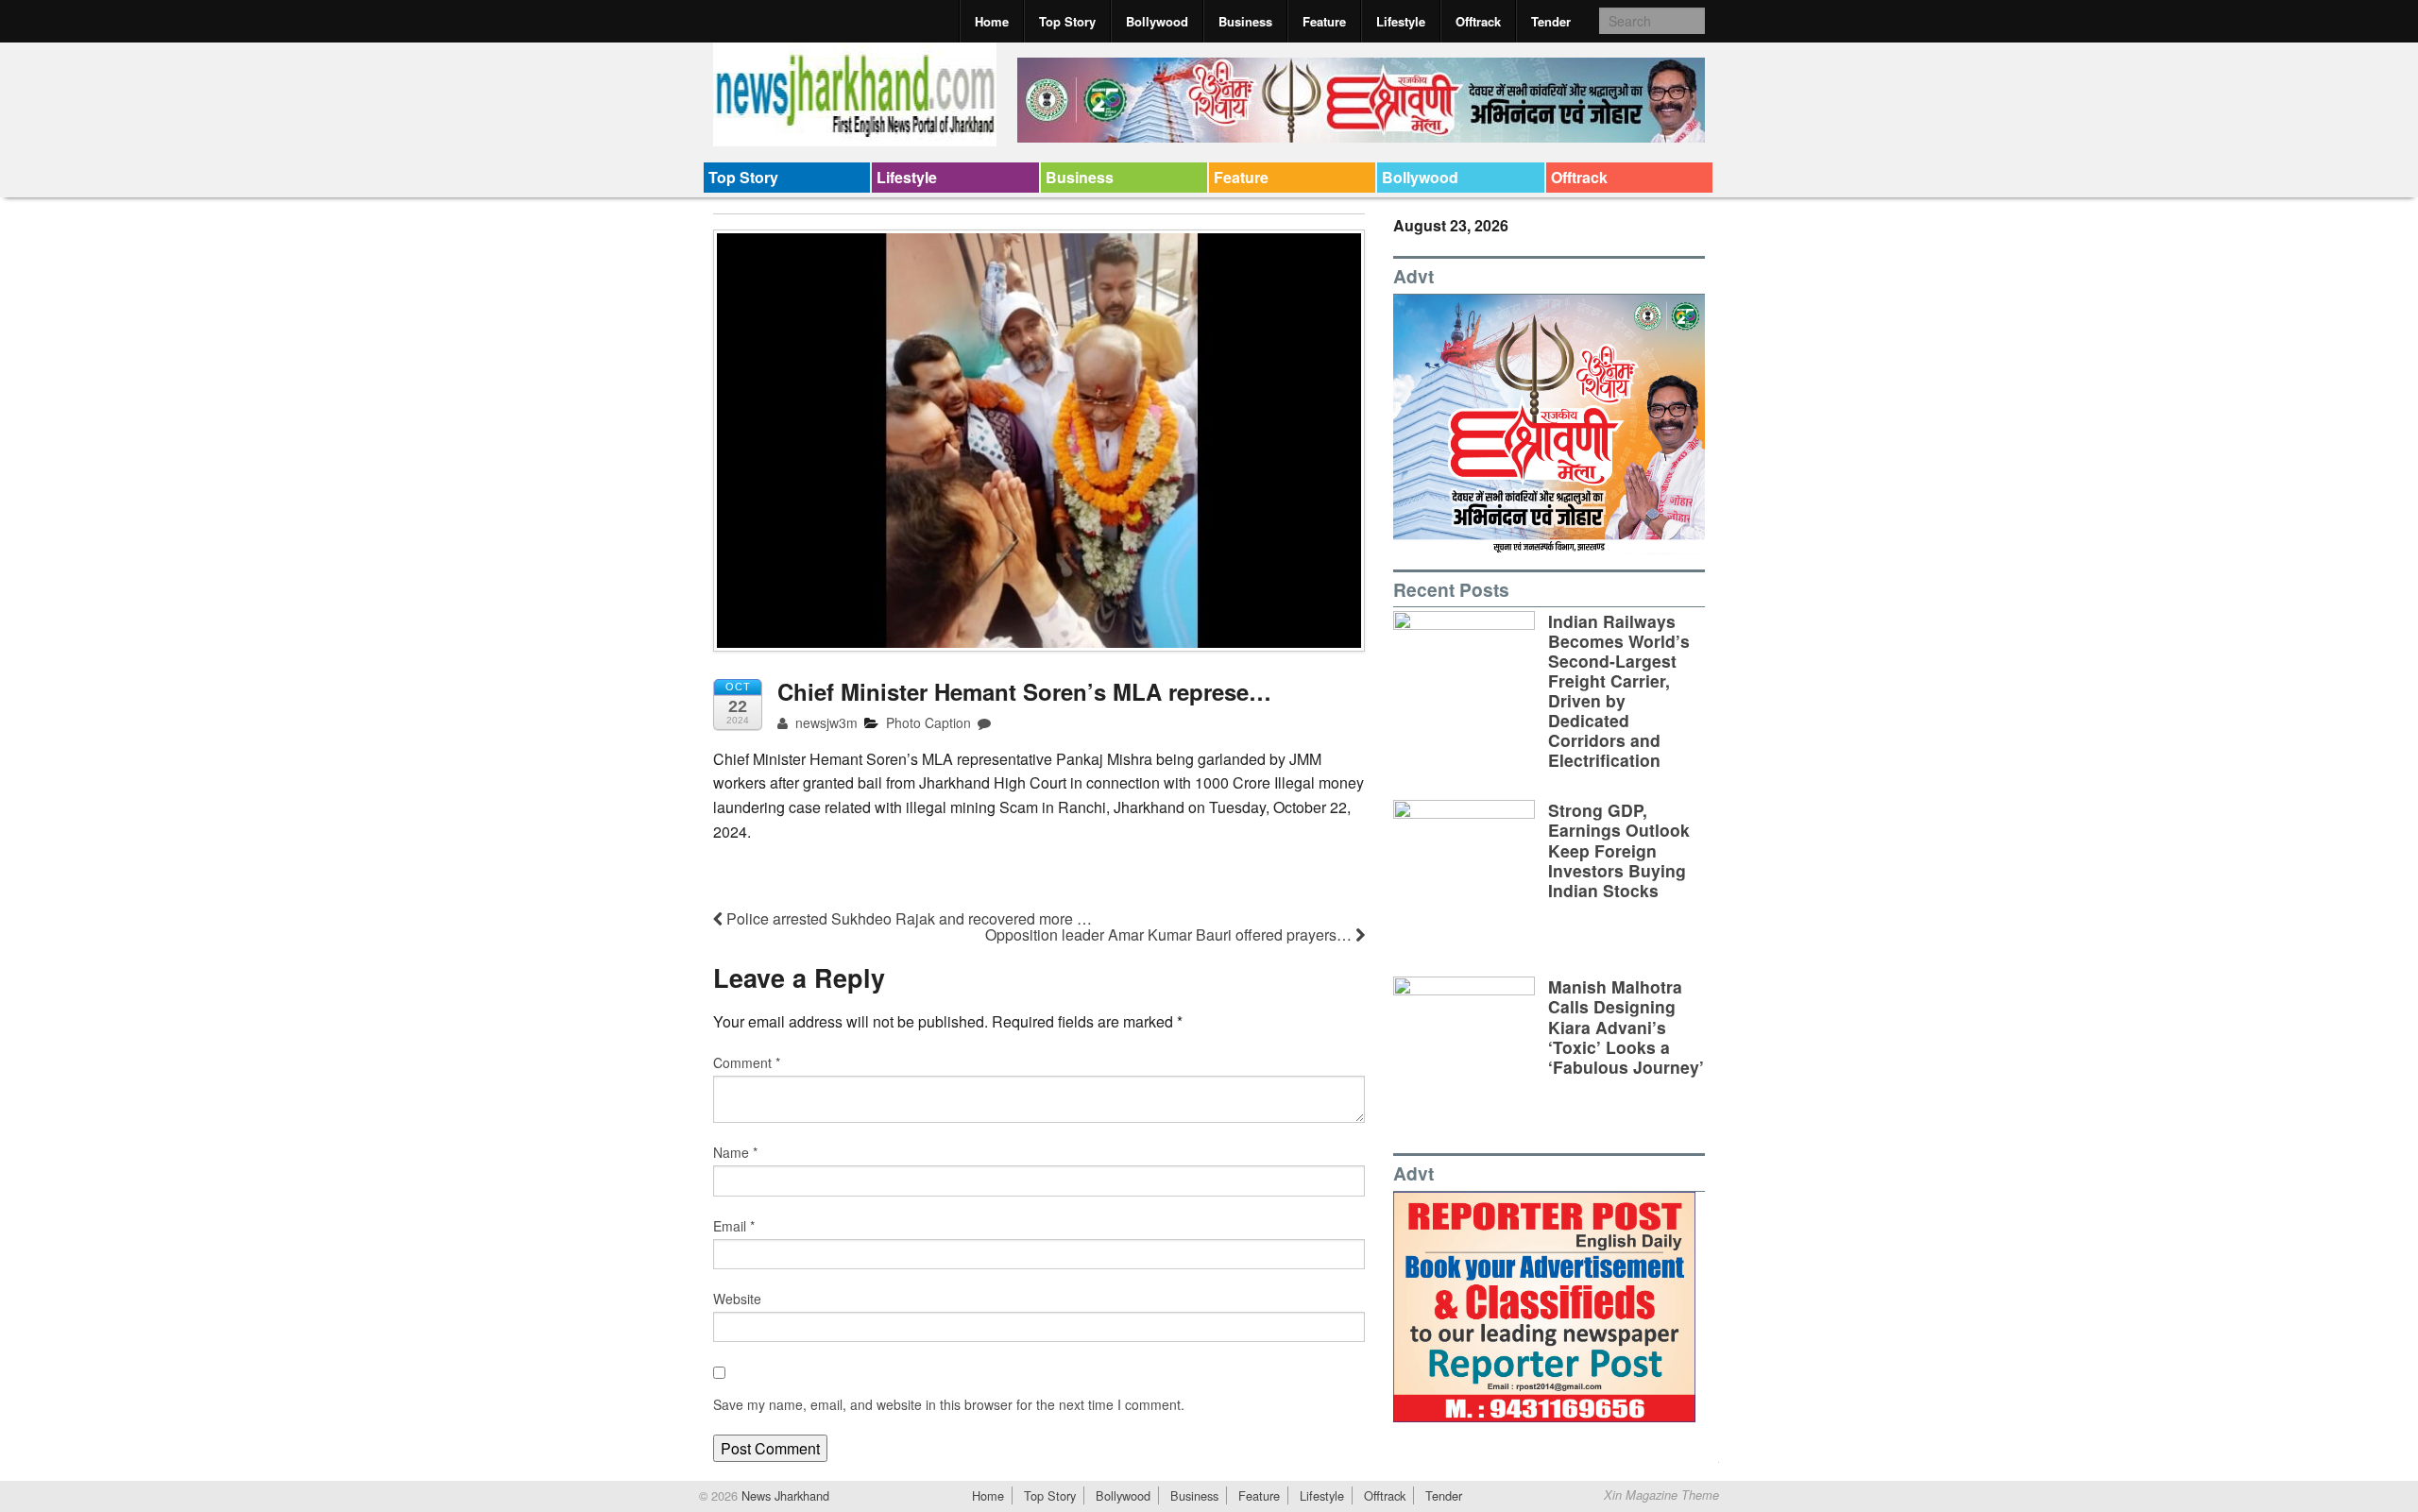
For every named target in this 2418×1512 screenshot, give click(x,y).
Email (734, 1226)
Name (735, 1152)
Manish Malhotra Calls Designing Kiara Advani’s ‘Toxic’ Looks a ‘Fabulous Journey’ (1626, 1026)
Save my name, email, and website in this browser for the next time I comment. (949, 1404)
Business (1245, 21)
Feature (1324, 21)
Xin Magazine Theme (1661, 1495)
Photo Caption (928, 722)
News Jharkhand (783, 1495)
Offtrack (1478, 21)
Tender (1551, 21)
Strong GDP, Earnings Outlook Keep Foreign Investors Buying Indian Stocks (1619, 849)
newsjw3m (825, 722)
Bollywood (1157, 21)
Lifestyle (1401, 21)
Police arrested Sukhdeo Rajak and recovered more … (907, 918)
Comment (747, 1062)
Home (992, 21)
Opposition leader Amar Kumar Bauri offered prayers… (1170, 934)
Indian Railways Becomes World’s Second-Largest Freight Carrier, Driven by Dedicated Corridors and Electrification (1619, 691)
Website (737, 1299)
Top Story (1067, 21)
